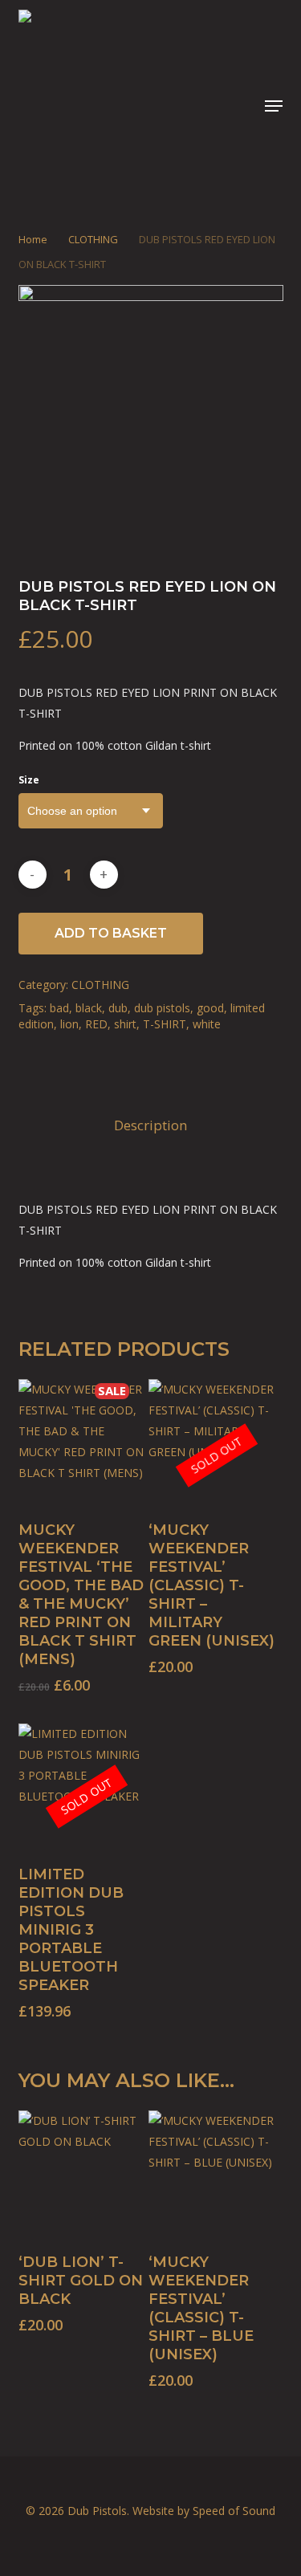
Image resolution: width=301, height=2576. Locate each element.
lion (69, 1024)
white (207, 1024)
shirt (125, 1024)
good (210, 1008)
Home (33, 239)
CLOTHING (93, 239)
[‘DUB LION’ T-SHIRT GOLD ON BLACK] (82, 2174)
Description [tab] (150, 1125)
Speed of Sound (234, 2511)
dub (118, 1008)
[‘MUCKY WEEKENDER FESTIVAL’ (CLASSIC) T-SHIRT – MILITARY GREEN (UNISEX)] (212, 1443)
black (89, 1008)
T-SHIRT (165, 1024)
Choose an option (72, 811)
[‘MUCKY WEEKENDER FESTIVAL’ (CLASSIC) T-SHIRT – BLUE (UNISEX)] (212, 2174)
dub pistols (162, 1008)
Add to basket (111, 933)
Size (29, 780)
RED (96, 1024)
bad (59, 1008)
